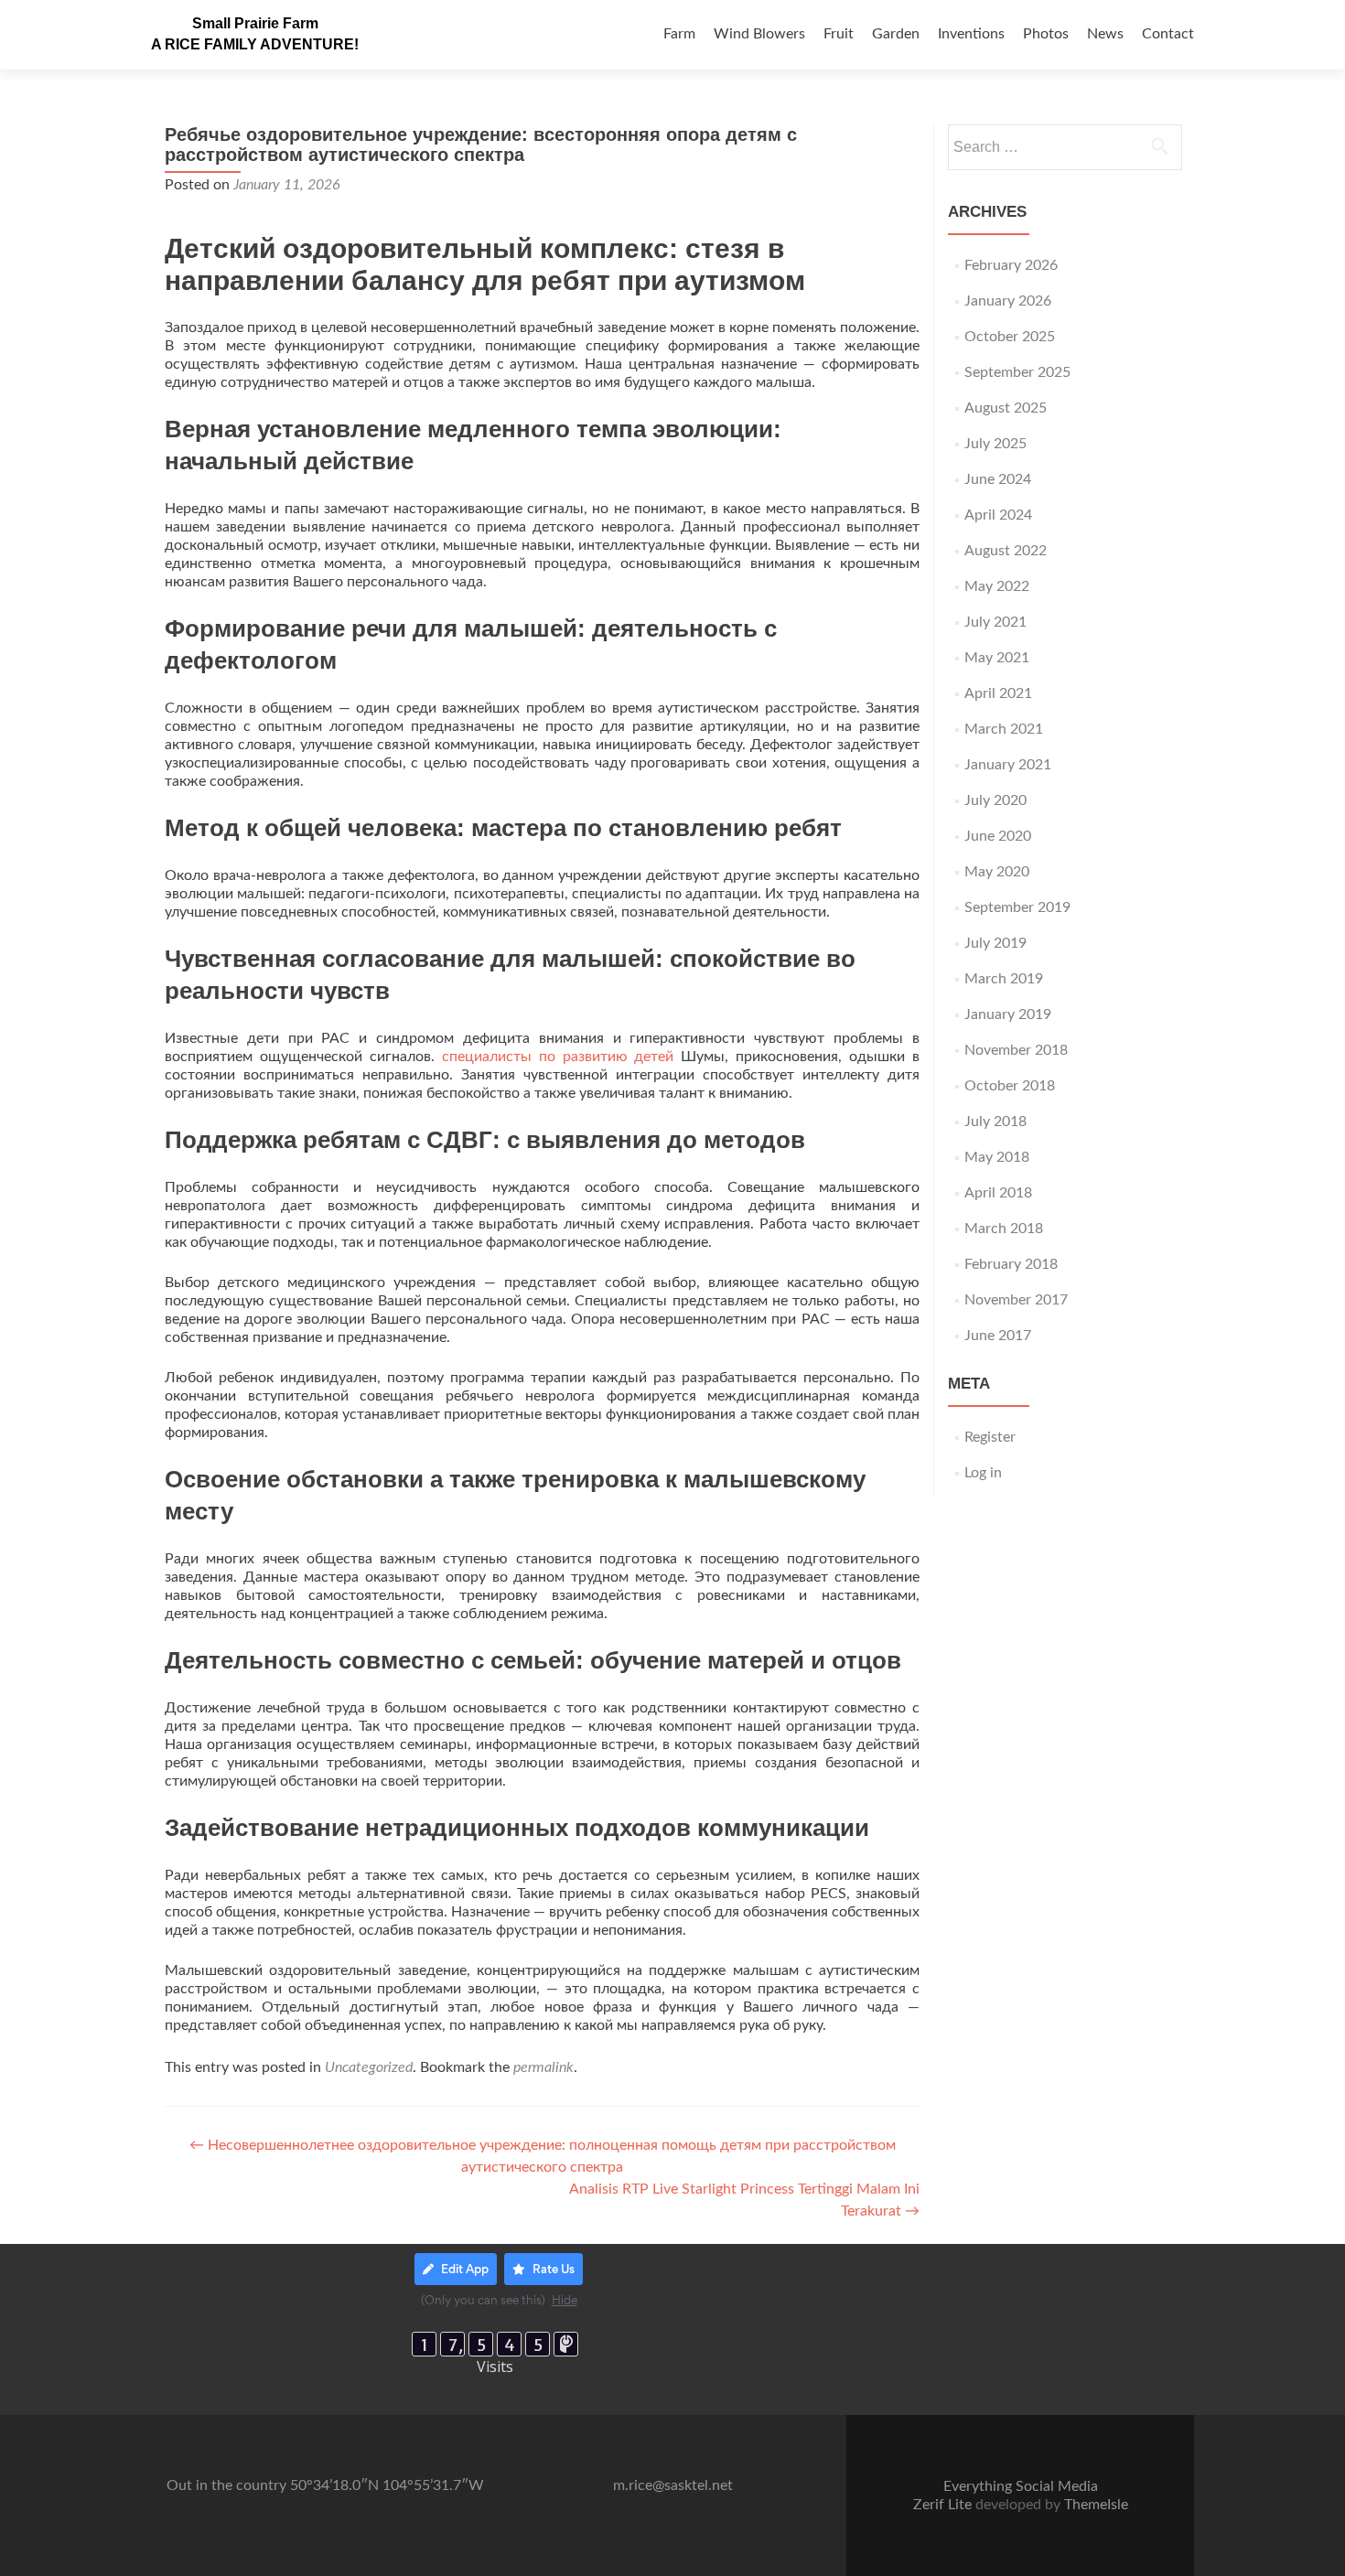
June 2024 (998, 479)
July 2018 (995, 1122)
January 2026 (1008, 301)
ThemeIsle (1096, 2505)
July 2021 (995, 622)
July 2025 (995, 444)
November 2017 (1016, 1300)
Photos (1046, 34)
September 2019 (1017, 907)
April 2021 (998, 693)
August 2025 (1006, 408)
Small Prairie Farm (255, 23)
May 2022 (997, 586)
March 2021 (1004, 729)
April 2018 (998, 1193)
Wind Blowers (759, 34)
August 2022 (1006, 551)
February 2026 (1011, 265)
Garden (896, 34)
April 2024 (998, 515)
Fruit (839, 34)
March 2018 (1004, 1229)
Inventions (971, 34)
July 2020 (995, 800)
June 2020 (998, 836)
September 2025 (1017, 372)
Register (990, 1437)
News (1105, 34)
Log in (983, 1473)
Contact (1168, 34)
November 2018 (1016, 1050)
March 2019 (1004, 979)
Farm (679, 34)
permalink (543, 2067)
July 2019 (995, 943)
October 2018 (1010, 1086)
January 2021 (1008, 765)
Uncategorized (369, 2067)
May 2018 (997, 1157)
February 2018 (1011, 1264)
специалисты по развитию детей (558, 1057)
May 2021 (997, 658)
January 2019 (1008, 1014)
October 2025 (1010, 337)
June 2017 (998, 1336)
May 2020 (997, 872)
